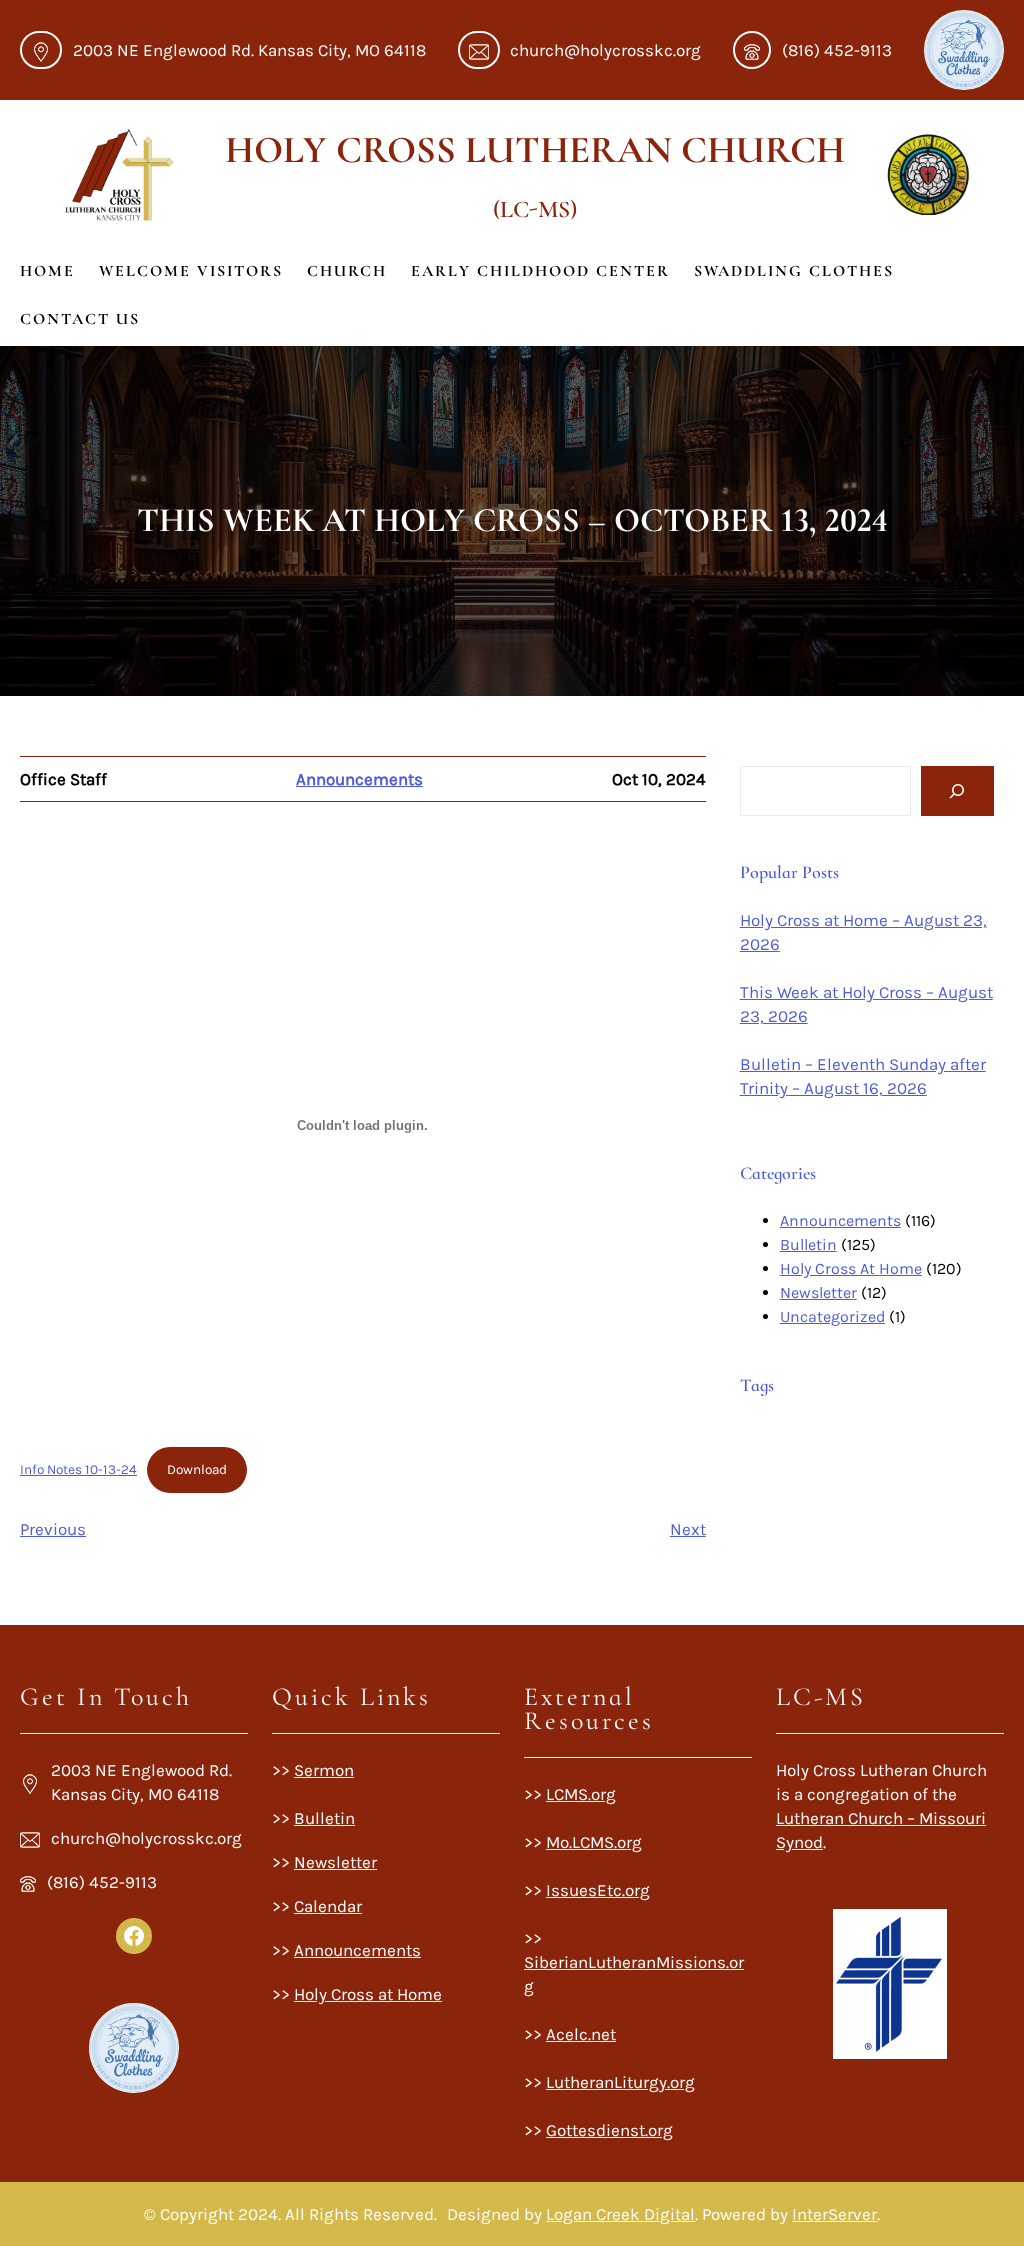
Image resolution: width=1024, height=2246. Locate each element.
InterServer (834, 2214)
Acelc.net (581, 2034)
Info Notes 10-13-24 (78, 1469)
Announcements (359, 779)
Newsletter (818, 1292)
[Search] (957, 791)
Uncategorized (832, 1316)
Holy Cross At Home (851, 1268)
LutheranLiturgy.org (620, 2082)
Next (688, 1529)
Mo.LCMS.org (594, 1842)
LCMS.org (581, 1794)
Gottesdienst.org (609, 2130)
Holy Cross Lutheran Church (535, 150)
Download (197, 1469)
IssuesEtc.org (598, 1890)
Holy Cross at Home (368, 1994)
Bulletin (808, 1244)
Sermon (324, 1770)
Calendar (328, 1906)
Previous (53, 1529)
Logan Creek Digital (620, 2214)
